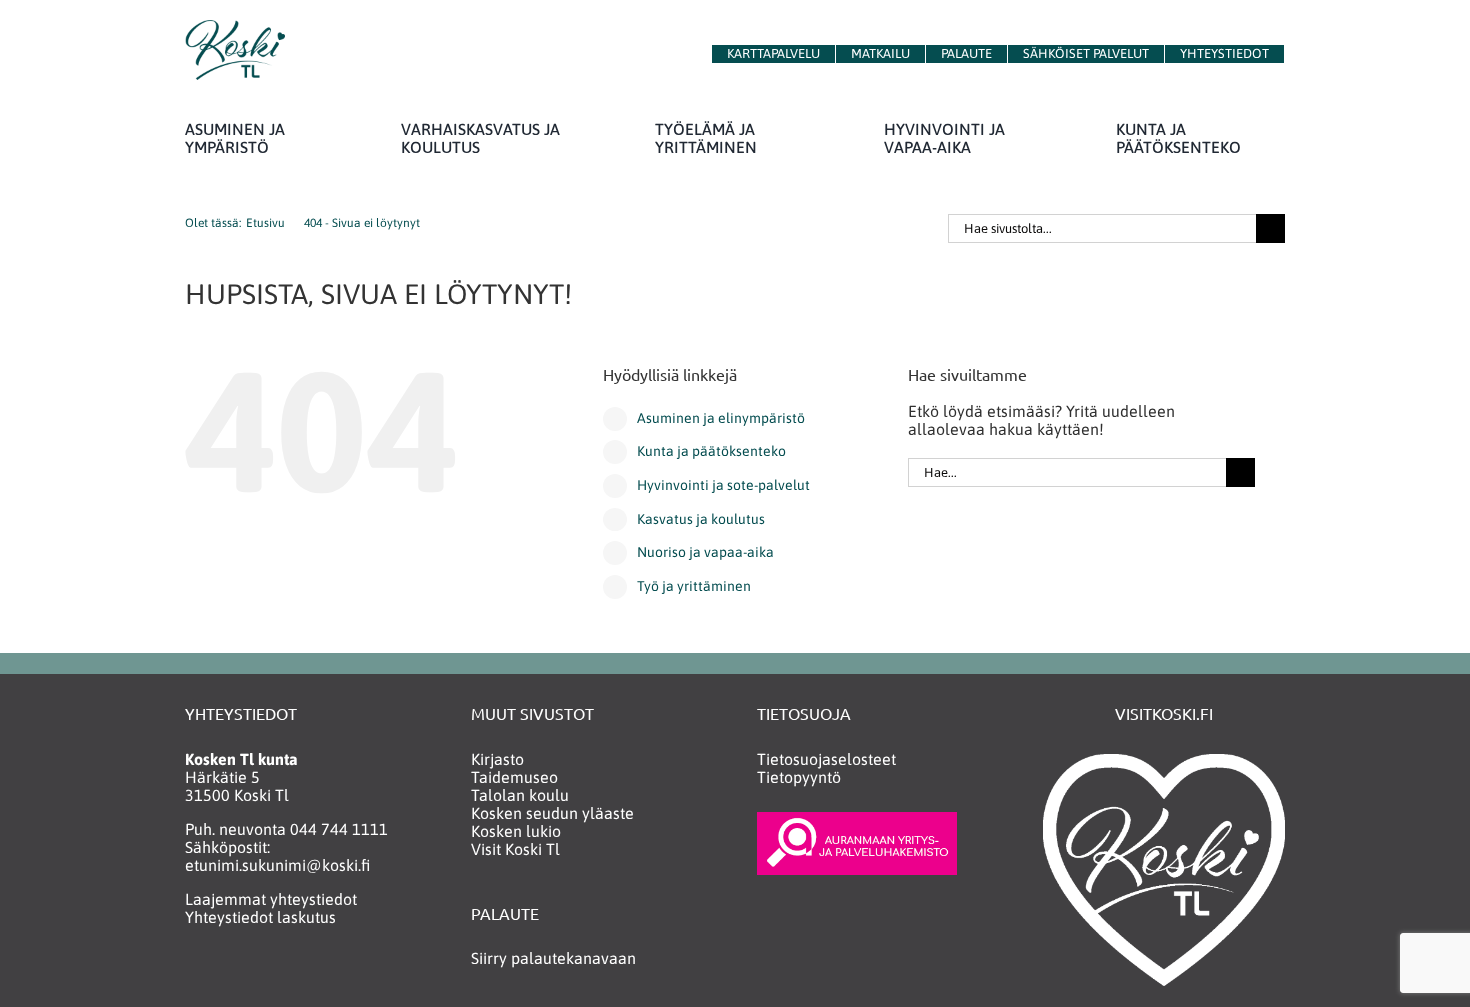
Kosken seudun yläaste (552, 813)
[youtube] (272, 974)
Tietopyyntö (799, 777)
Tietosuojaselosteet (826, 759)
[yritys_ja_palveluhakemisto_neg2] (857, 820)
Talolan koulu (520, 795)
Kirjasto (497, 759)
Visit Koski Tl (515, 849)
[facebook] (194, 974)
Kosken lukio (516, 831)
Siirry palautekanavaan (553, 958)
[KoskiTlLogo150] (235, 28)
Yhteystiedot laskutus (260, 917)
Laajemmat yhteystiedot (271, 899)
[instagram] (233, 974)
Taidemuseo (514, 777)
